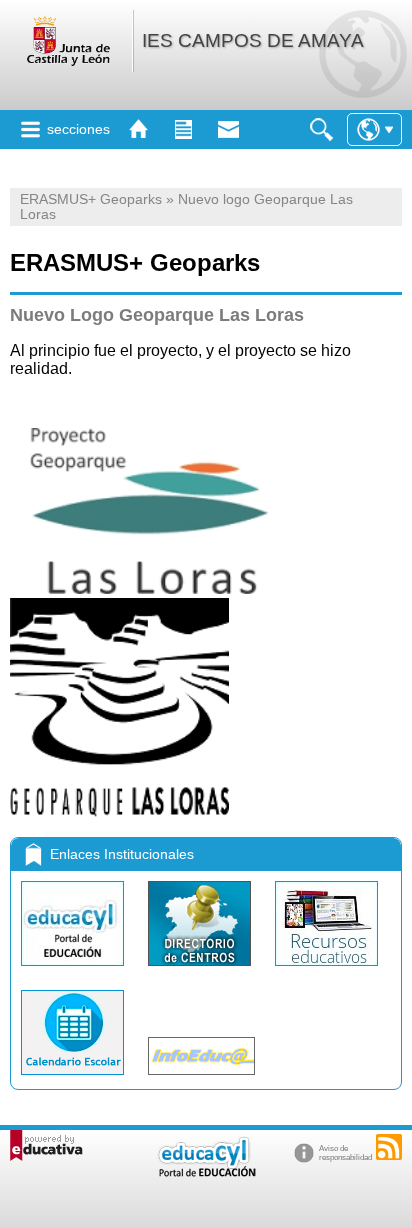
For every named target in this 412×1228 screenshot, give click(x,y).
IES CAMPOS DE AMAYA (253, 40)
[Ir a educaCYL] (206, 1172)
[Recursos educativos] (326, 970)
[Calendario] (74, 1079)
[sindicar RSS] (389, 1147)
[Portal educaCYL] (74, 970)
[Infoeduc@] (201, 1079)
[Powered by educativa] (46, 1145)
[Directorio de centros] (201, 970)
